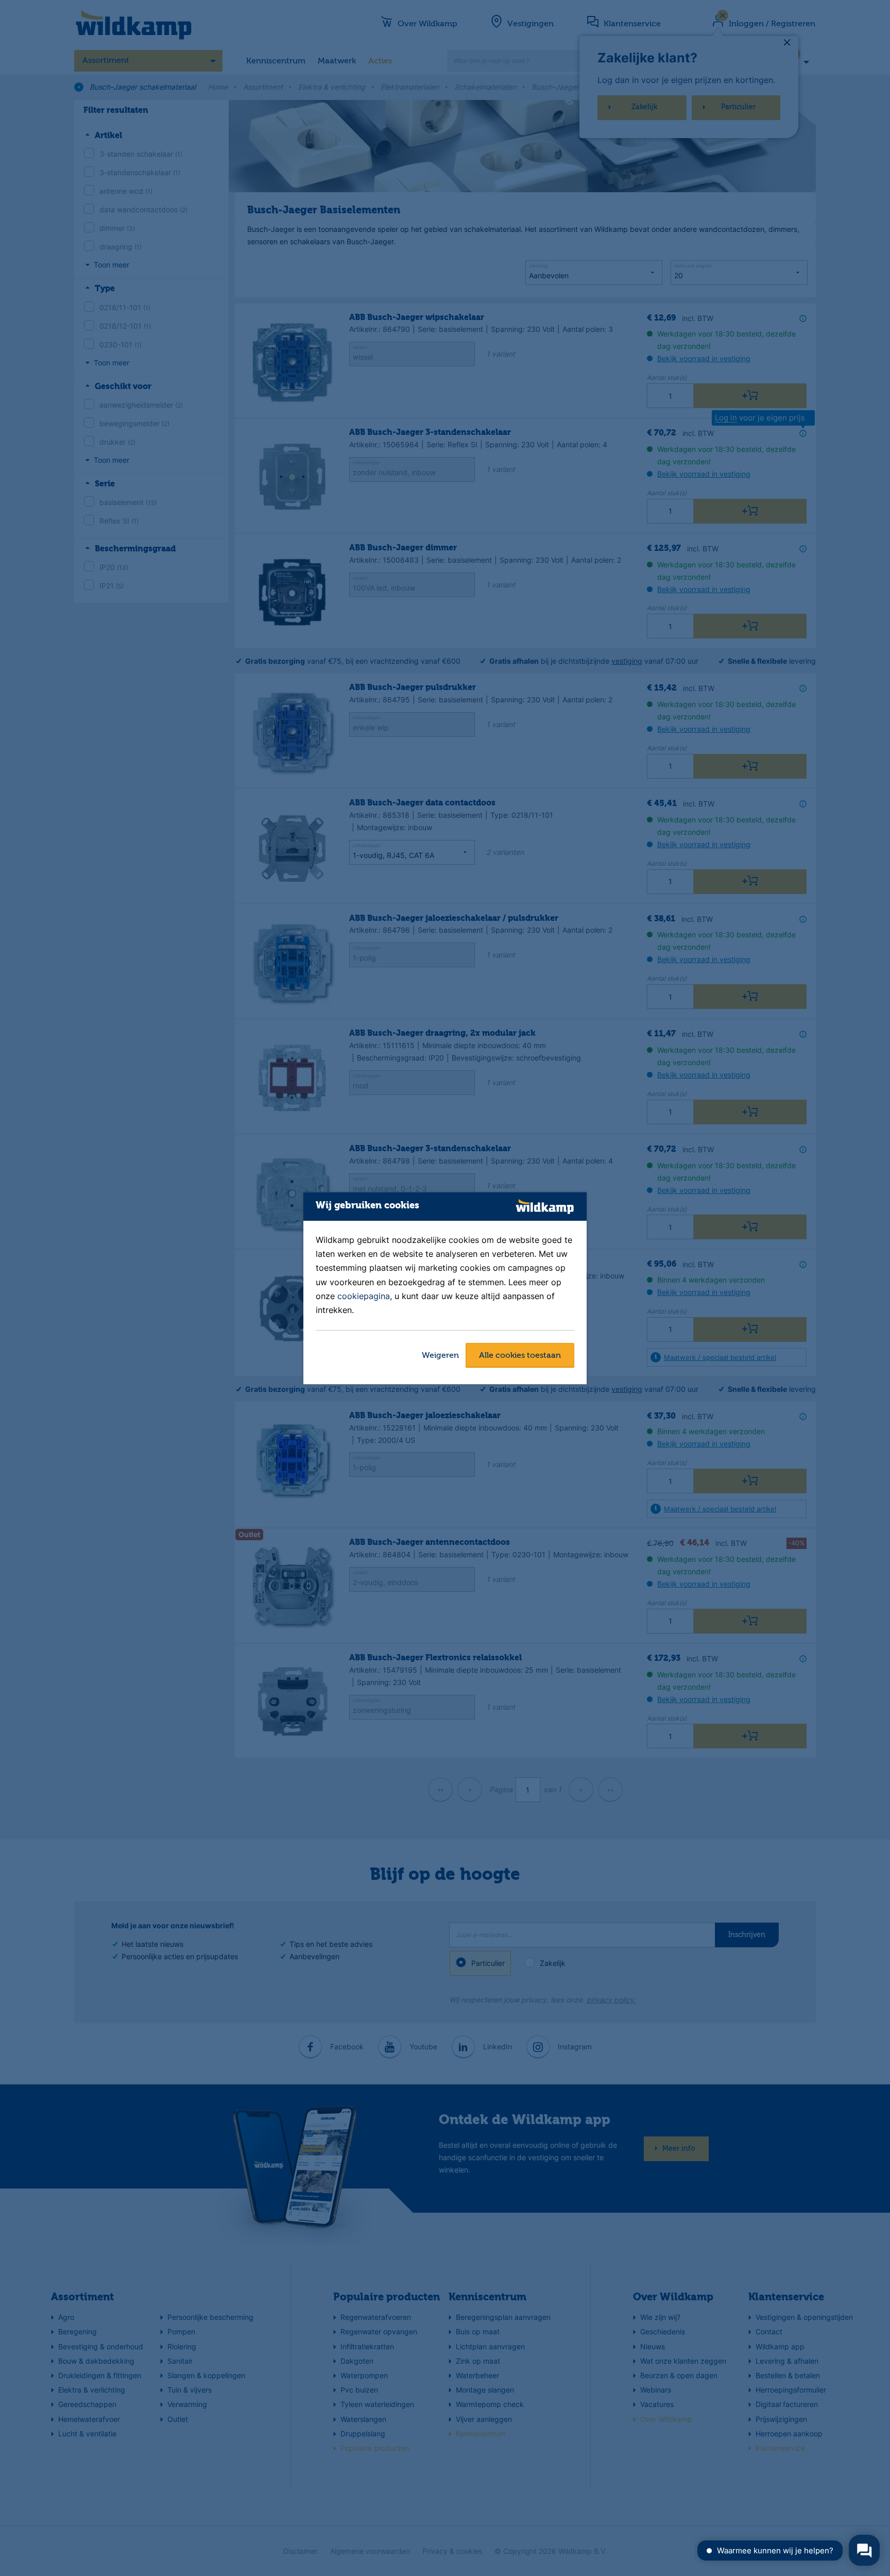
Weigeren (440, 1356)
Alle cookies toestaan (520, 1356)
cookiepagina (364, 1296)
